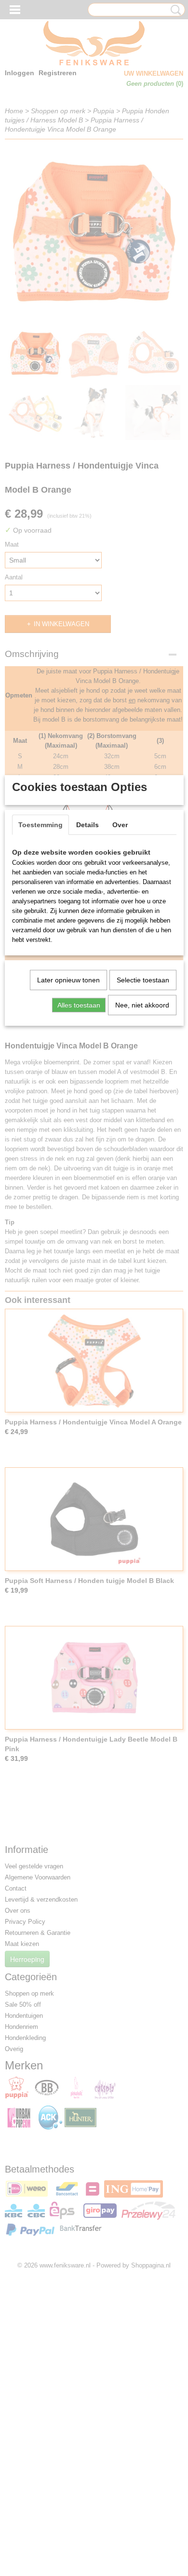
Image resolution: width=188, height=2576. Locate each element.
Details (87, 825)
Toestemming (40, 825)
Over (120, 825)
